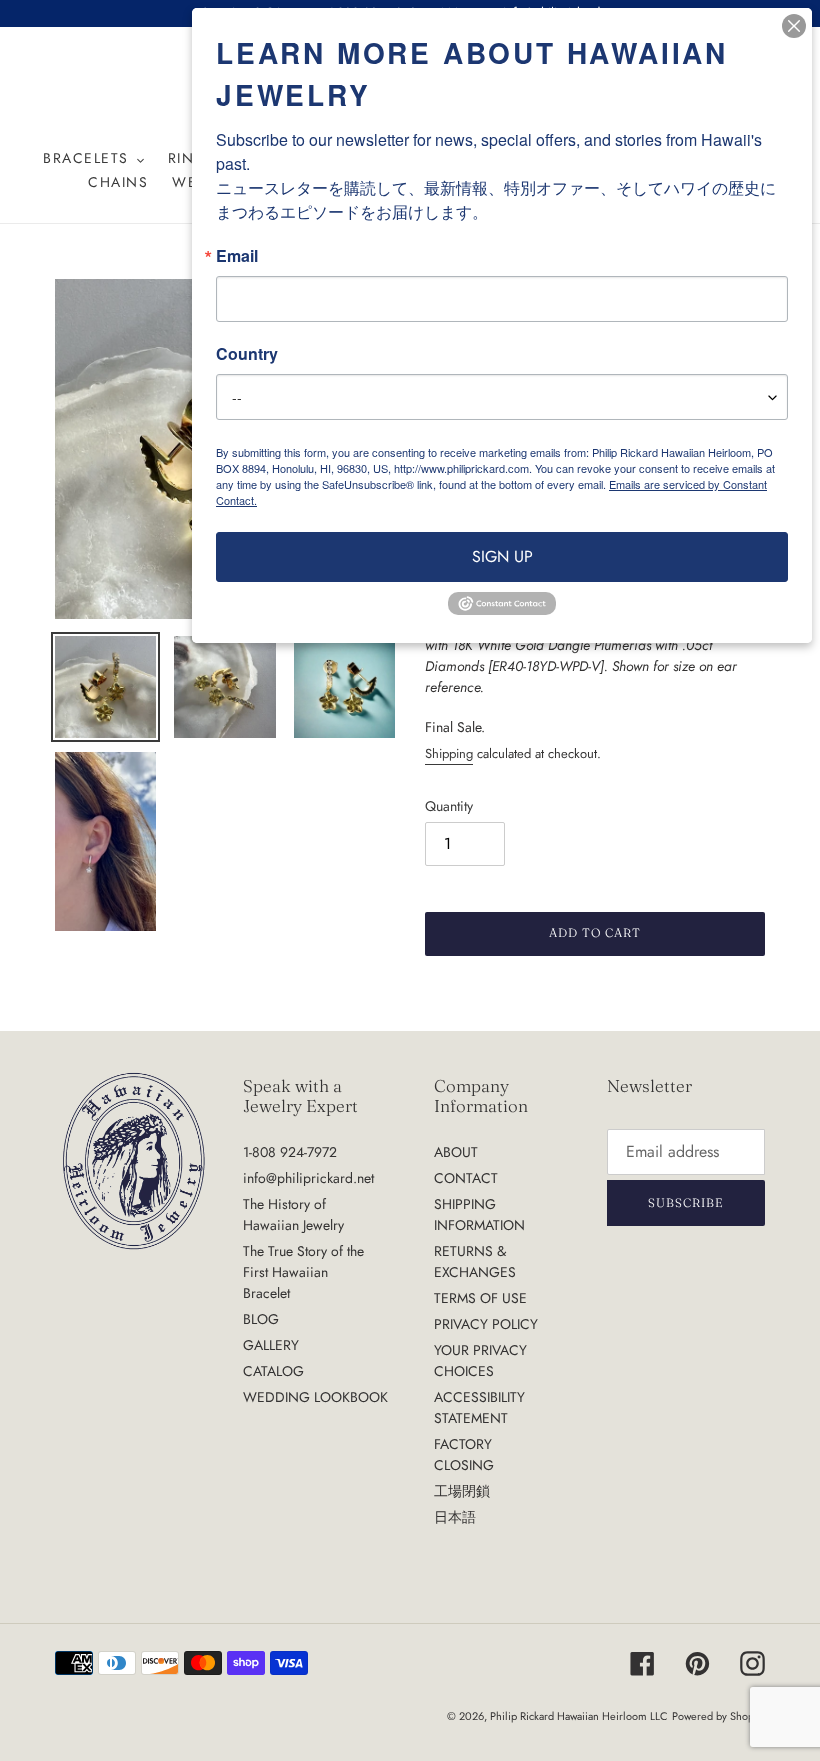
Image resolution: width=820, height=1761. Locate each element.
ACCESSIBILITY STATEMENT (479, 1407)
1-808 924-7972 (290, 1152)
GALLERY (271, 1345)
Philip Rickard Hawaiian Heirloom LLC (579, 1716)
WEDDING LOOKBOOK (315, 1397)
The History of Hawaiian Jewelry (293, 1214)
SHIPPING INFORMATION (479, 1214)
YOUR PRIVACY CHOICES (480, 1360)
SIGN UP (502, 556)
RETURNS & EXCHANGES (475, 1261)
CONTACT (466, 1178)
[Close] (794, 26)
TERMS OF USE (480, 1298)
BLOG (261, 1319)
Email (237, 256)
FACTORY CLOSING (464, 1454)
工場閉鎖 (462, 1491)
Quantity (449, 806)
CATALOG (273, 1371)
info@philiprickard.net (308, 1178)
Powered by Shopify (718, 1716)
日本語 (455, 1517)
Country (247, 354)
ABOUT (456, 1152)
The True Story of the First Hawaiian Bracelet (303, 1272)
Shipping (449, 753)
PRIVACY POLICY (486, 1324)
